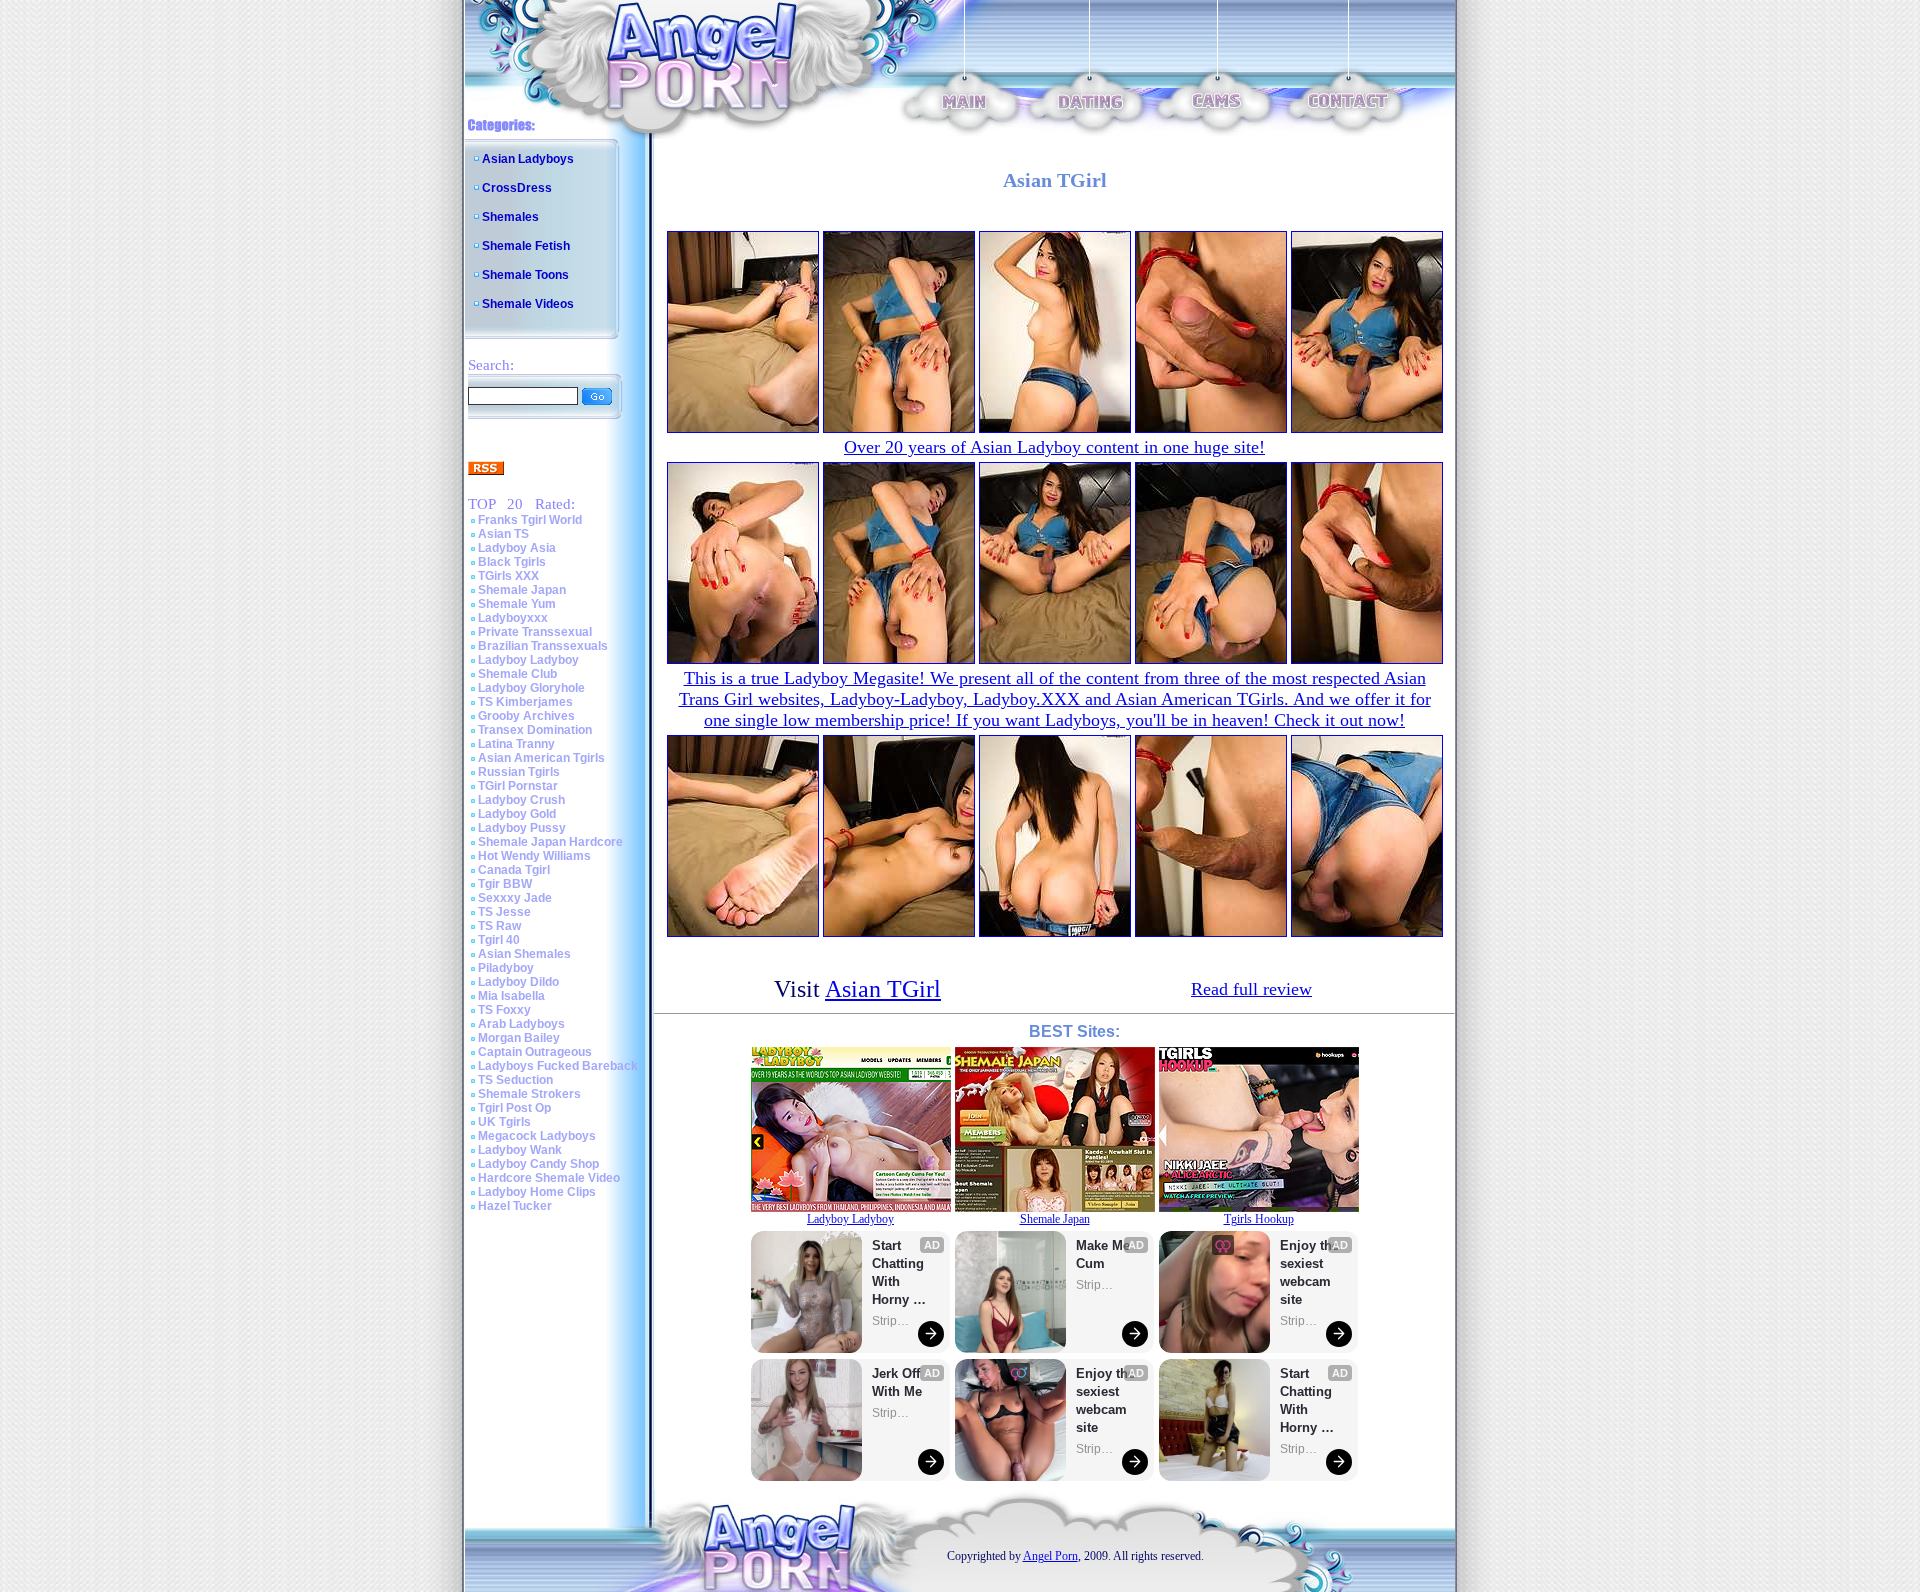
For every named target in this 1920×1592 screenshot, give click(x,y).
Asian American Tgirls (541, 758)
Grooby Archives (526, 716)
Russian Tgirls (519, 772)
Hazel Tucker (515, 1206)
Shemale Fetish (526, 246)
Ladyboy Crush (521, 800)
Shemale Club (517, 674)
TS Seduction (515, 1080)
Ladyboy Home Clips (537, 1192)
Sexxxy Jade (515, 898)
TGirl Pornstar (518, 786)
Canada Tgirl (514, 870)
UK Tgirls (504, 1122)
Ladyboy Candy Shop (538, 1164)
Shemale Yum (517, 604)
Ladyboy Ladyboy (528, 660)
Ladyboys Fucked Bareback (558, 1066)
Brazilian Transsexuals (543, 646)
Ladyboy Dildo (518, 982)
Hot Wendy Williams (534, 856)
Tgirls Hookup (1259, 1219)
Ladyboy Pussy (522, 828)
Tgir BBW (505, 884)
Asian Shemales (524, 954)
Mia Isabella (511, 996)
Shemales (510, 217)
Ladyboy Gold (517, 814)
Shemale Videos (528, 304)
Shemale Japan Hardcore (550, 842)
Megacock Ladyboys (537, 1136)
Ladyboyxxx (513, 618)
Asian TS (503, 534)
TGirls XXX (508, 576)
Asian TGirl (883, 989)
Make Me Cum (1105, 1254)
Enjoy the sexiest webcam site (1106, 1400)
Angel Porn (1050, 1556)
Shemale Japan (522, 590)
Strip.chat (892, 1321)
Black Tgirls (512, 562)
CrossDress (517, 188)
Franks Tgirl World (530, 520)
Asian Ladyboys (528, 159)
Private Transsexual (535, 632)
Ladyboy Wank (520, 1150)
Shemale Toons (525, 275)
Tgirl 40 (499, 940)
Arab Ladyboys (521, 1024)
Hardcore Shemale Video (549, 1178)
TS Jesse (504, 912)
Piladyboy (506, 968)
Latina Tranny (516, 744)
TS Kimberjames (525, 702)
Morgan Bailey (519, 1038)
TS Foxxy (504, 1010)
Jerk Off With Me (898, 1382)
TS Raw (499, 926)
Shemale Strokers (529, 1094)
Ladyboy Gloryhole (531, 688)
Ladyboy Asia (517, 548)
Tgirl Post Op (514, 1108)
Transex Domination (535, 730)
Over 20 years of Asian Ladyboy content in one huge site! (1054, 447)
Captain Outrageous (535, 1052)
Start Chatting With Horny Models (900, 1273)
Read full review (1251, 989)
